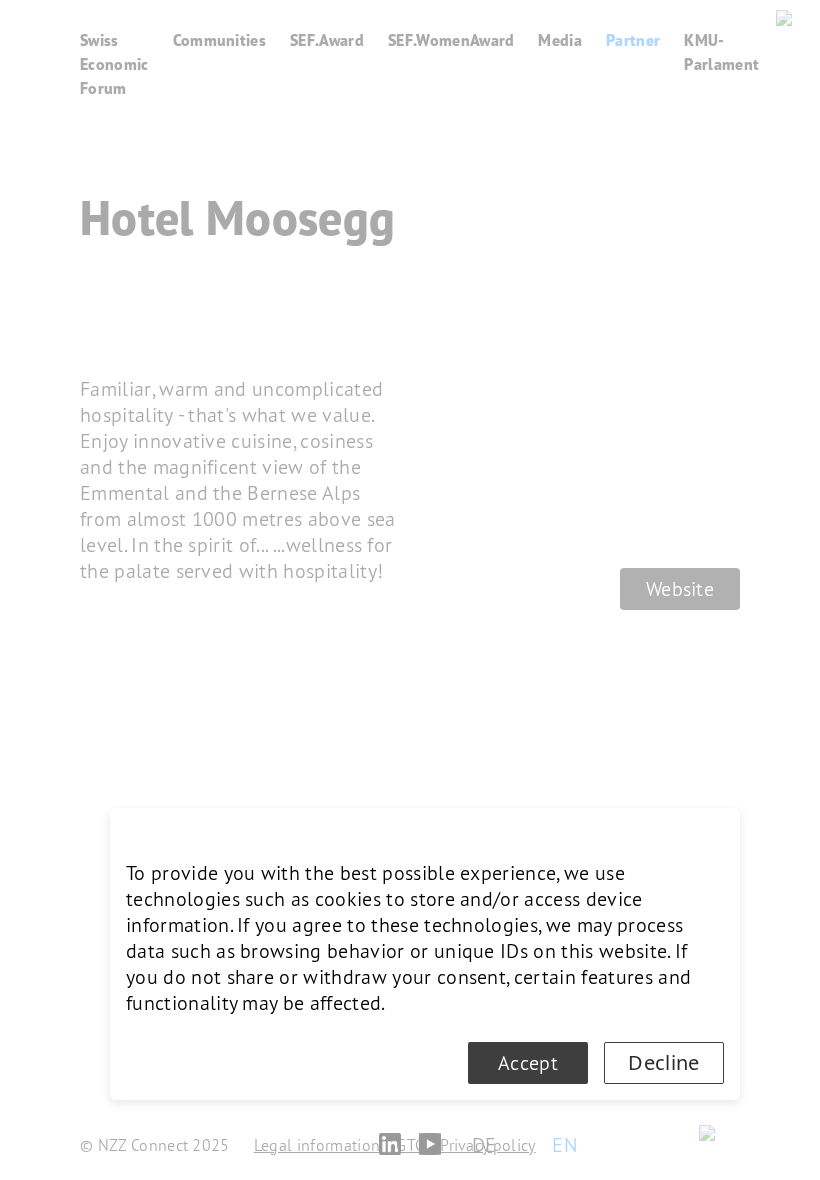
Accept (528, 1063)
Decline (663, 1062)
